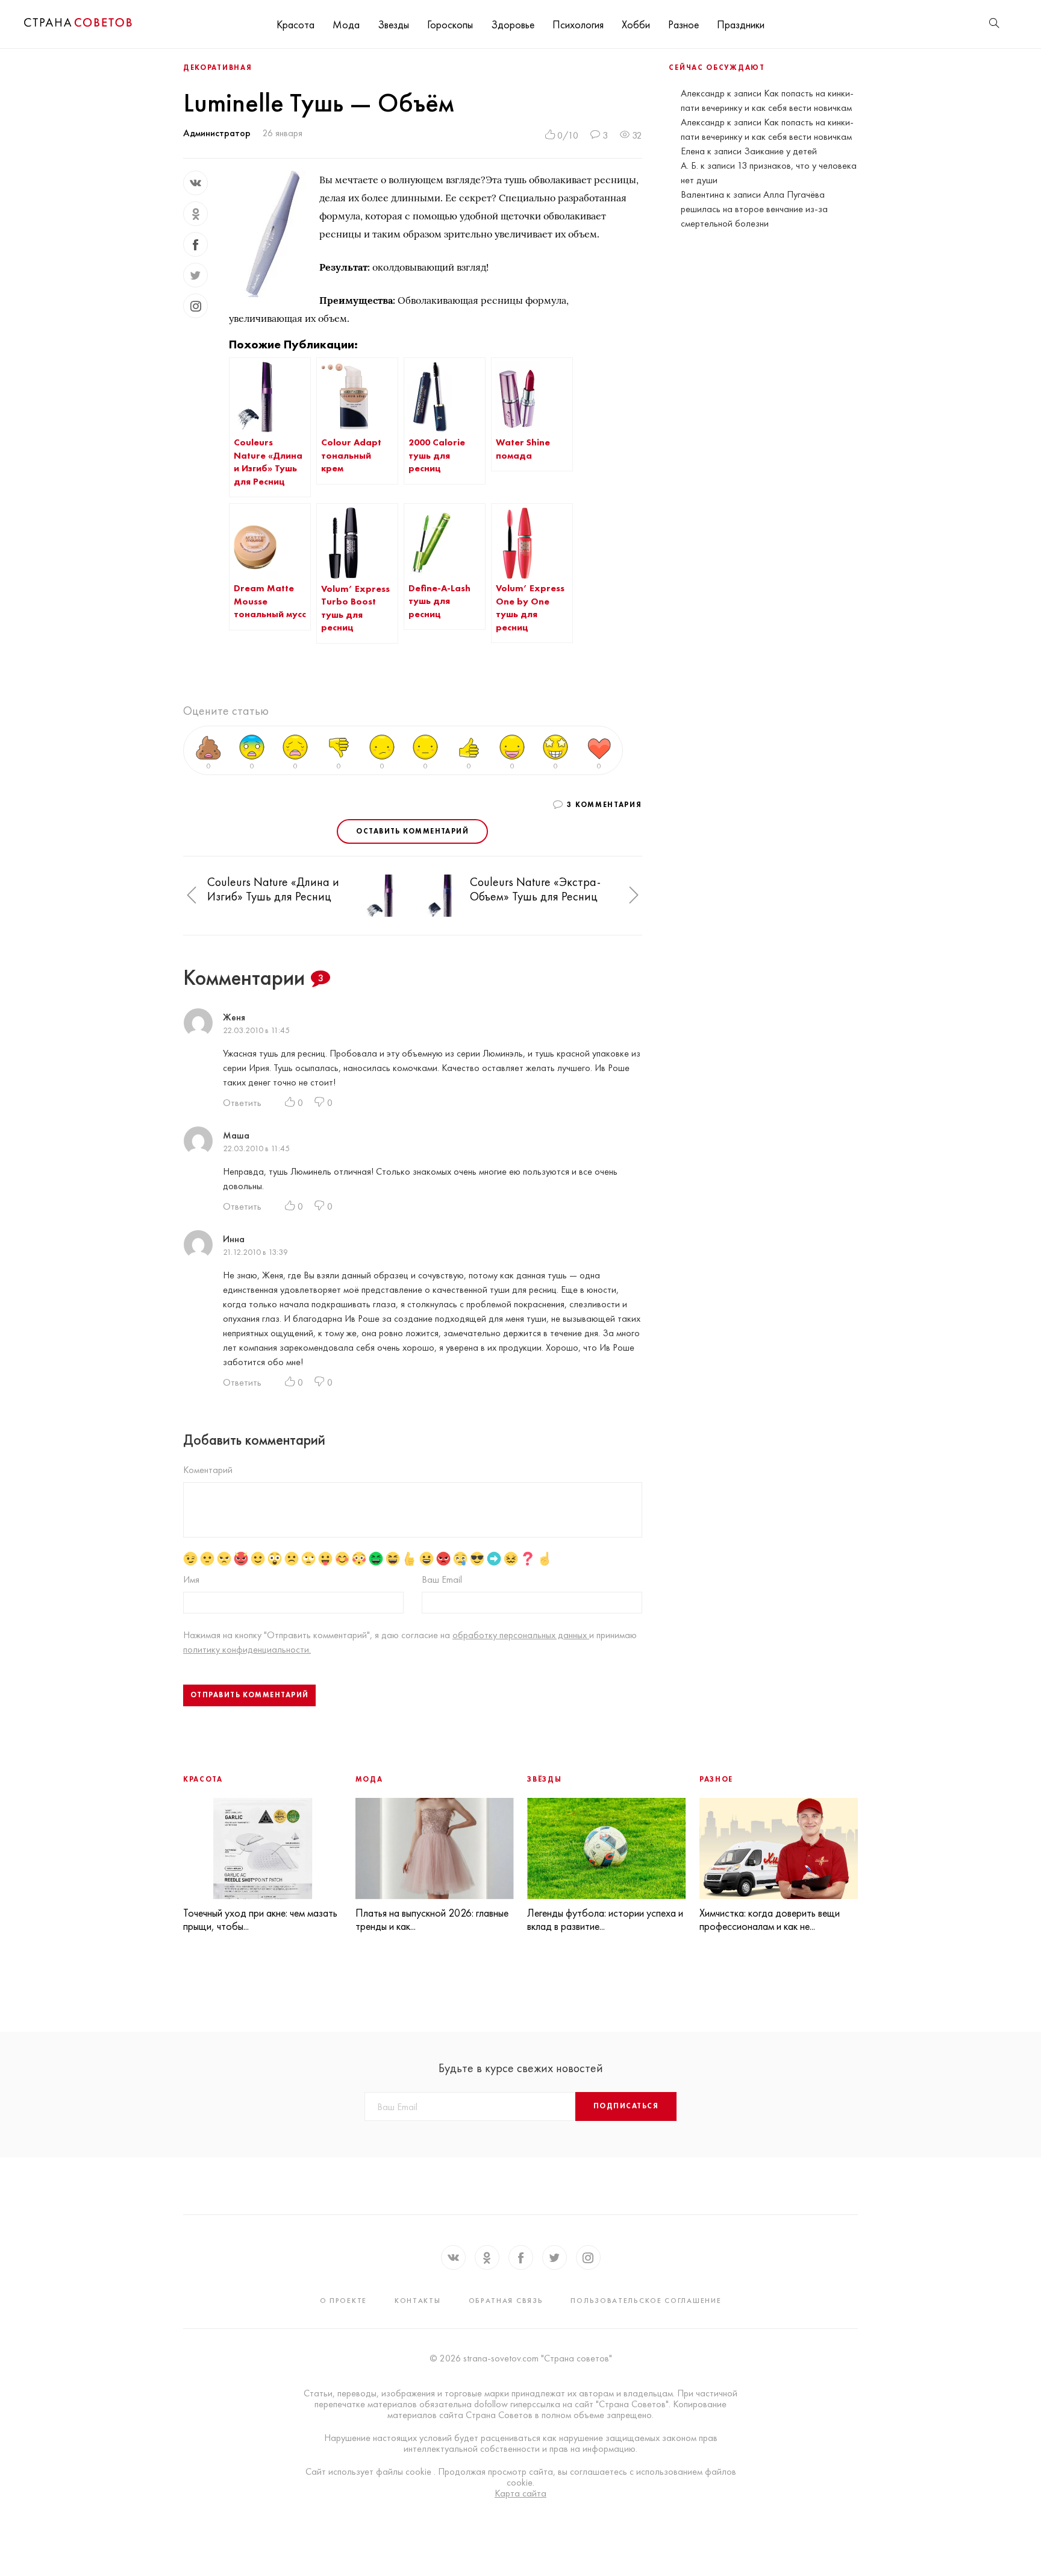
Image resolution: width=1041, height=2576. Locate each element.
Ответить (242, 1103)
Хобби (636, 24)
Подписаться (626, 2106)
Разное (683, 24)
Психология (578, 24)
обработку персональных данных (521, 1635)
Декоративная (217, 68)
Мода (346, 24)
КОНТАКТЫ (418, 2301)
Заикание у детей (780, 151)
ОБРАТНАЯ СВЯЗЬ (506, 2301)
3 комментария (604, 805)
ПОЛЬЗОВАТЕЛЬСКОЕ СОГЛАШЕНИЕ (646, 2301)
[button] (192, 895)
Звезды (393, 24)
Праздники (741, 24)
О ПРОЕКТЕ (343, 2301)
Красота (295, 24)
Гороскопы (450, 24)
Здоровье (513, 24)
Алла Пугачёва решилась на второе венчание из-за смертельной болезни (754, 209)
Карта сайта (520, 2493)
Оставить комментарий (412, 831)
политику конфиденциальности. (247, 1649)
